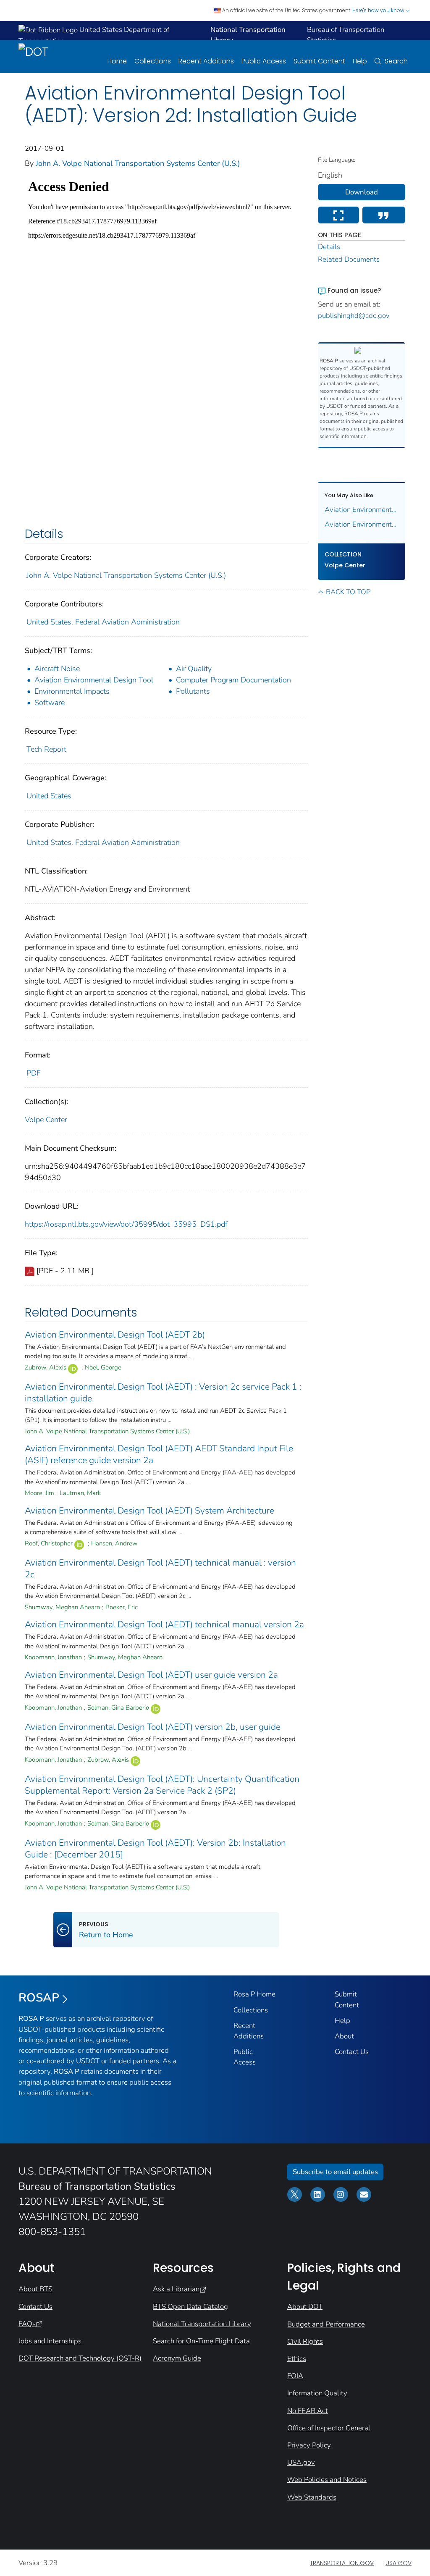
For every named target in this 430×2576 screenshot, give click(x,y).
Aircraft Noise (57, 669)
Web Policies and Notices (327, 2480)
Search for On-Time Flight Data (201, 2341)
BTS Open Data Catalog (190, 2307)
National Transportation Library (202, 2324)
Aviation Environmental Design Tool (94, 680)
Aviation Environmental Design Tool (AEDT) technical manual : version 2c (160, 1569)
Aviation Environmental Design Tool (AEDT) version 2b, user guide (153, 1727)
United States (49, 796)
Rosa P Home (254, 1994)
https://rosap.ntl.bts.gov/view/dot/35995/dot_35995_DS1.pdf (126, 1224)
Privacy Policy (309, 2445)
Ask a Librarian (176, 2289)
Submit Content (319, 61)
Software (50, 703)
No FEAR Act (308, 2411)
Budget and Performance (326, 2324)
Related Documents (349, 259)
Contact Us (352, 2052)
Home (117, 61)
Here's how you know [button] (379, 10)
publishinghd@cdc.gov (354, 316)
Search (396, 61)
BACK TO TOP (348, 592)
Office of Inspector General (329, 2428)
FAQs (27, 2324)
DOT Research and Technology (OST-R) (80, 2358)
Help (360, 61)
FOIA (295, 2376)
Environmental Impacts (72, 691)
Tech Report (46, 749)
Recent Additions (206, 61)
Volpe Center (46, 1120)
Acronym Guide (177, 2358)
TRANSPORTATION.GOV (342, 2563)
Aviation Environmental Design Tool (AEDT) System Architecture (149, 1511)
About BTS (35, 2289)
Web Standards (312, 2497)
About (344, 2036)
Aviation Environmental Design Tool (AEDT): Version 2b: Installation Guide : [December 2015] (155, 1849)
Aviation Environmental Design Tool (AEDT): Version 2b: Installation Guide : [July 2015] (362, 510)
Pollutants (193, 691)
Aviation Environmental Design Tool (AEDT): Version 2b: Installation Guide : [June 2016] (362, 524)
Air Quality (194, 669)
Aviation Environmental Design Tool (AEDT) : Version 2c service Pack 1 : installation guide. (163, 1393)
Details (329, 247)
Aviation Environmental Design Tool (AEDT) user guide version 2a (151, 1675)
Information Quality (317, 2393)
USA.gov (301, 2462)
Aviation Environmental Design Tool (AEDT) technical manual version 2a (164, 1624)
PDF (34, 1073)
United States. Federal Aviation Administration (103, 622)
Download (362, 192)
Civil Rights (305, 2341)
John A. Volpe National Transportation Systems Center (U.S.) (138, 163)
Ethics (297, 2359)
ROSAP (39, 1998)
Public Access (264, 61)
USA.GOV (399, 2563)
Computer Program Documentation (233, 680)
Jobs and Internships (50, 2341)
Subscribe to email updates (335, 2172)
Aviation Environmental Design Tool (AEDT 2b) (115, 1335)
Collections (153, 61)
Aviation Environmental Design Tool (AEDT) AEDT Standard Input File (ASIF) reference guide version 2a (159, 1454)
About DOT (305, 2307)
